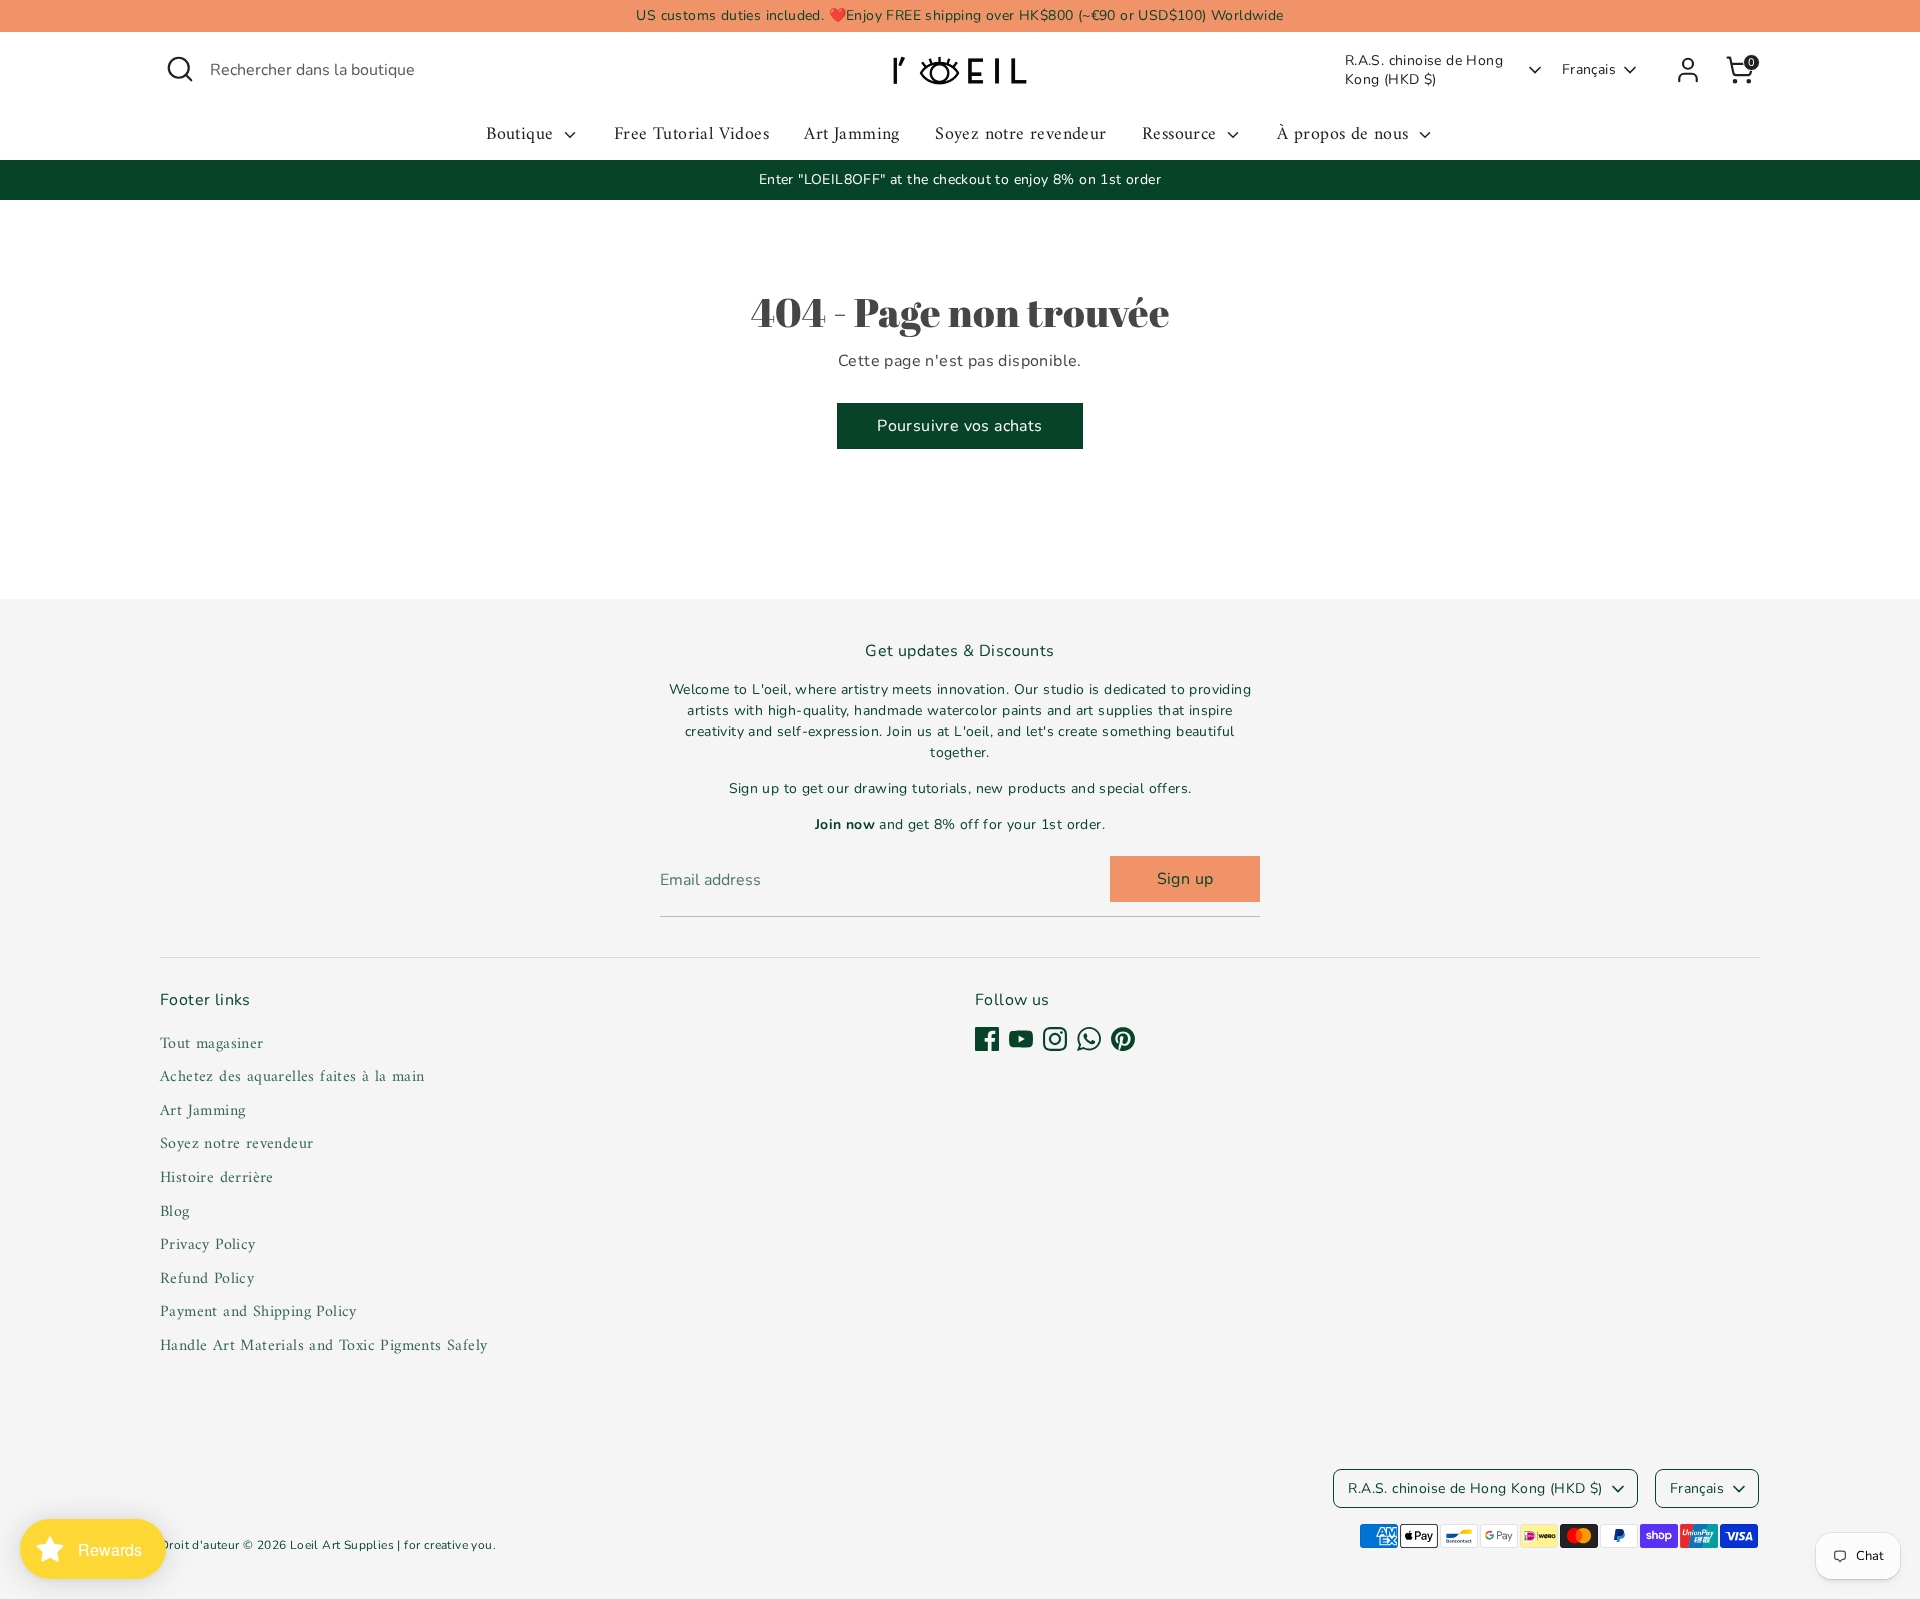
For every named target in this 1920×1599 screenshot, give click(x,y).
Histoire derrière (217, 1178)
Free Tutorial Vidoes (691, 135)
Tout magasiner (212, 1044)
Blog (175, 1212)
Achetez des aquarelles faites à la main (292, 1077)
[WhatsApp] (1089, 1039)
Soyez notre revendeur (1020, 135)
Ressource (1182, 135)
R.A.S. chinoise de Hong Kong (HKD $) (1424, 70)
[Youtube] (1021, 1039)
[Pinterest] (1123, 1039)
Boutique (522, 135)
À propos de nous (1345, 135)
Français (1589, 69)
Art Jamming (851, 135)
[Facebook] (987, 1039)
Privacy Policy (208, 1245)
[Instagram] (1055, 1039)
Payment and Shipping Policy (258, 1312)
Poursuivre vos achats (959, 426)
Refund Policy (207, 1279)
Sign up (1185, 879)
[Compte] (1688, 70)
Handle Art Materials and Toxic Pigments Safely (323, 1346)
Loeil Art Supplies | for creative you (391, 1545)
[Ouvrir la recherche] (180, 69)
